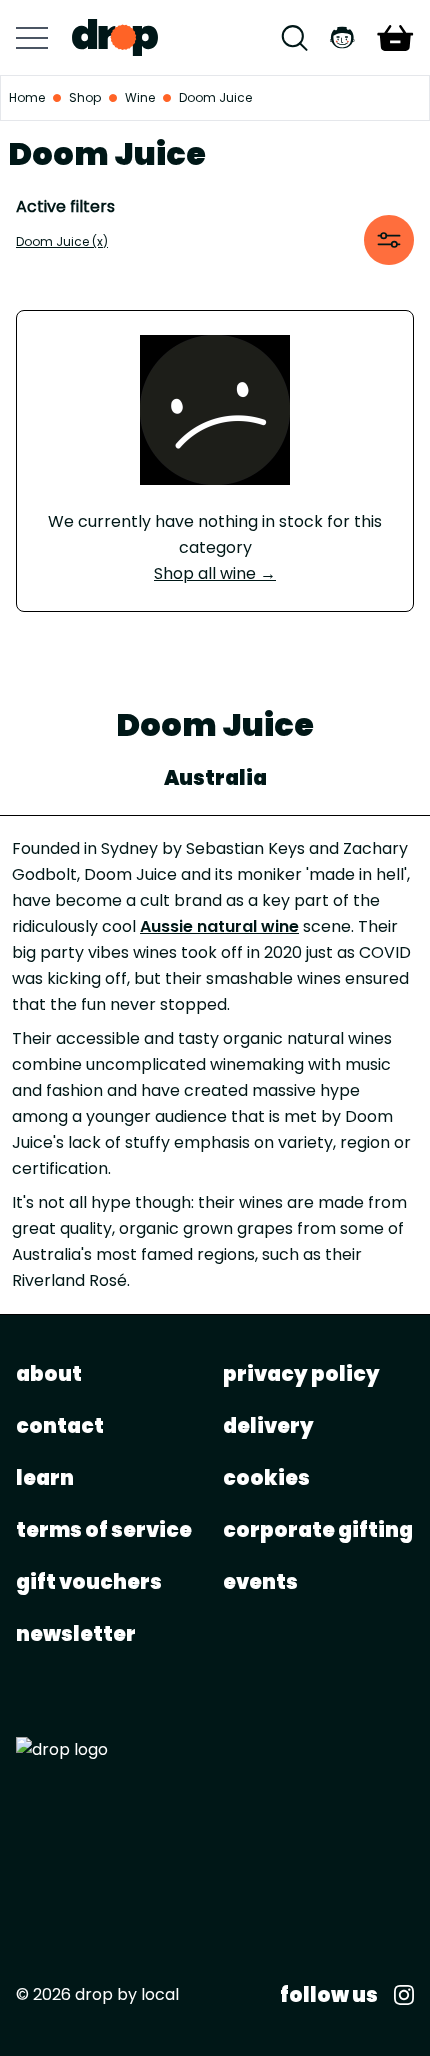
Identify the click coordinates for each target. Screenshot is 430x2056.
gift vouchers (89, 1582)
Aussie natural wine (219, 926)
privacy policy (301, 1374)
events (260, 1582)
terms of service (104, 1530)
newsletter (76, 1634)
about (49, 1374)
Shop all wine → (215, 573)
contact (60, 1426)
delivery (268, 1426)
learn (45, 1478)
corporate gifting (318, 1530)
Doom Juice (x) (62, 241)
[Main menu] (32, 38)
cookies (266, 1478)
